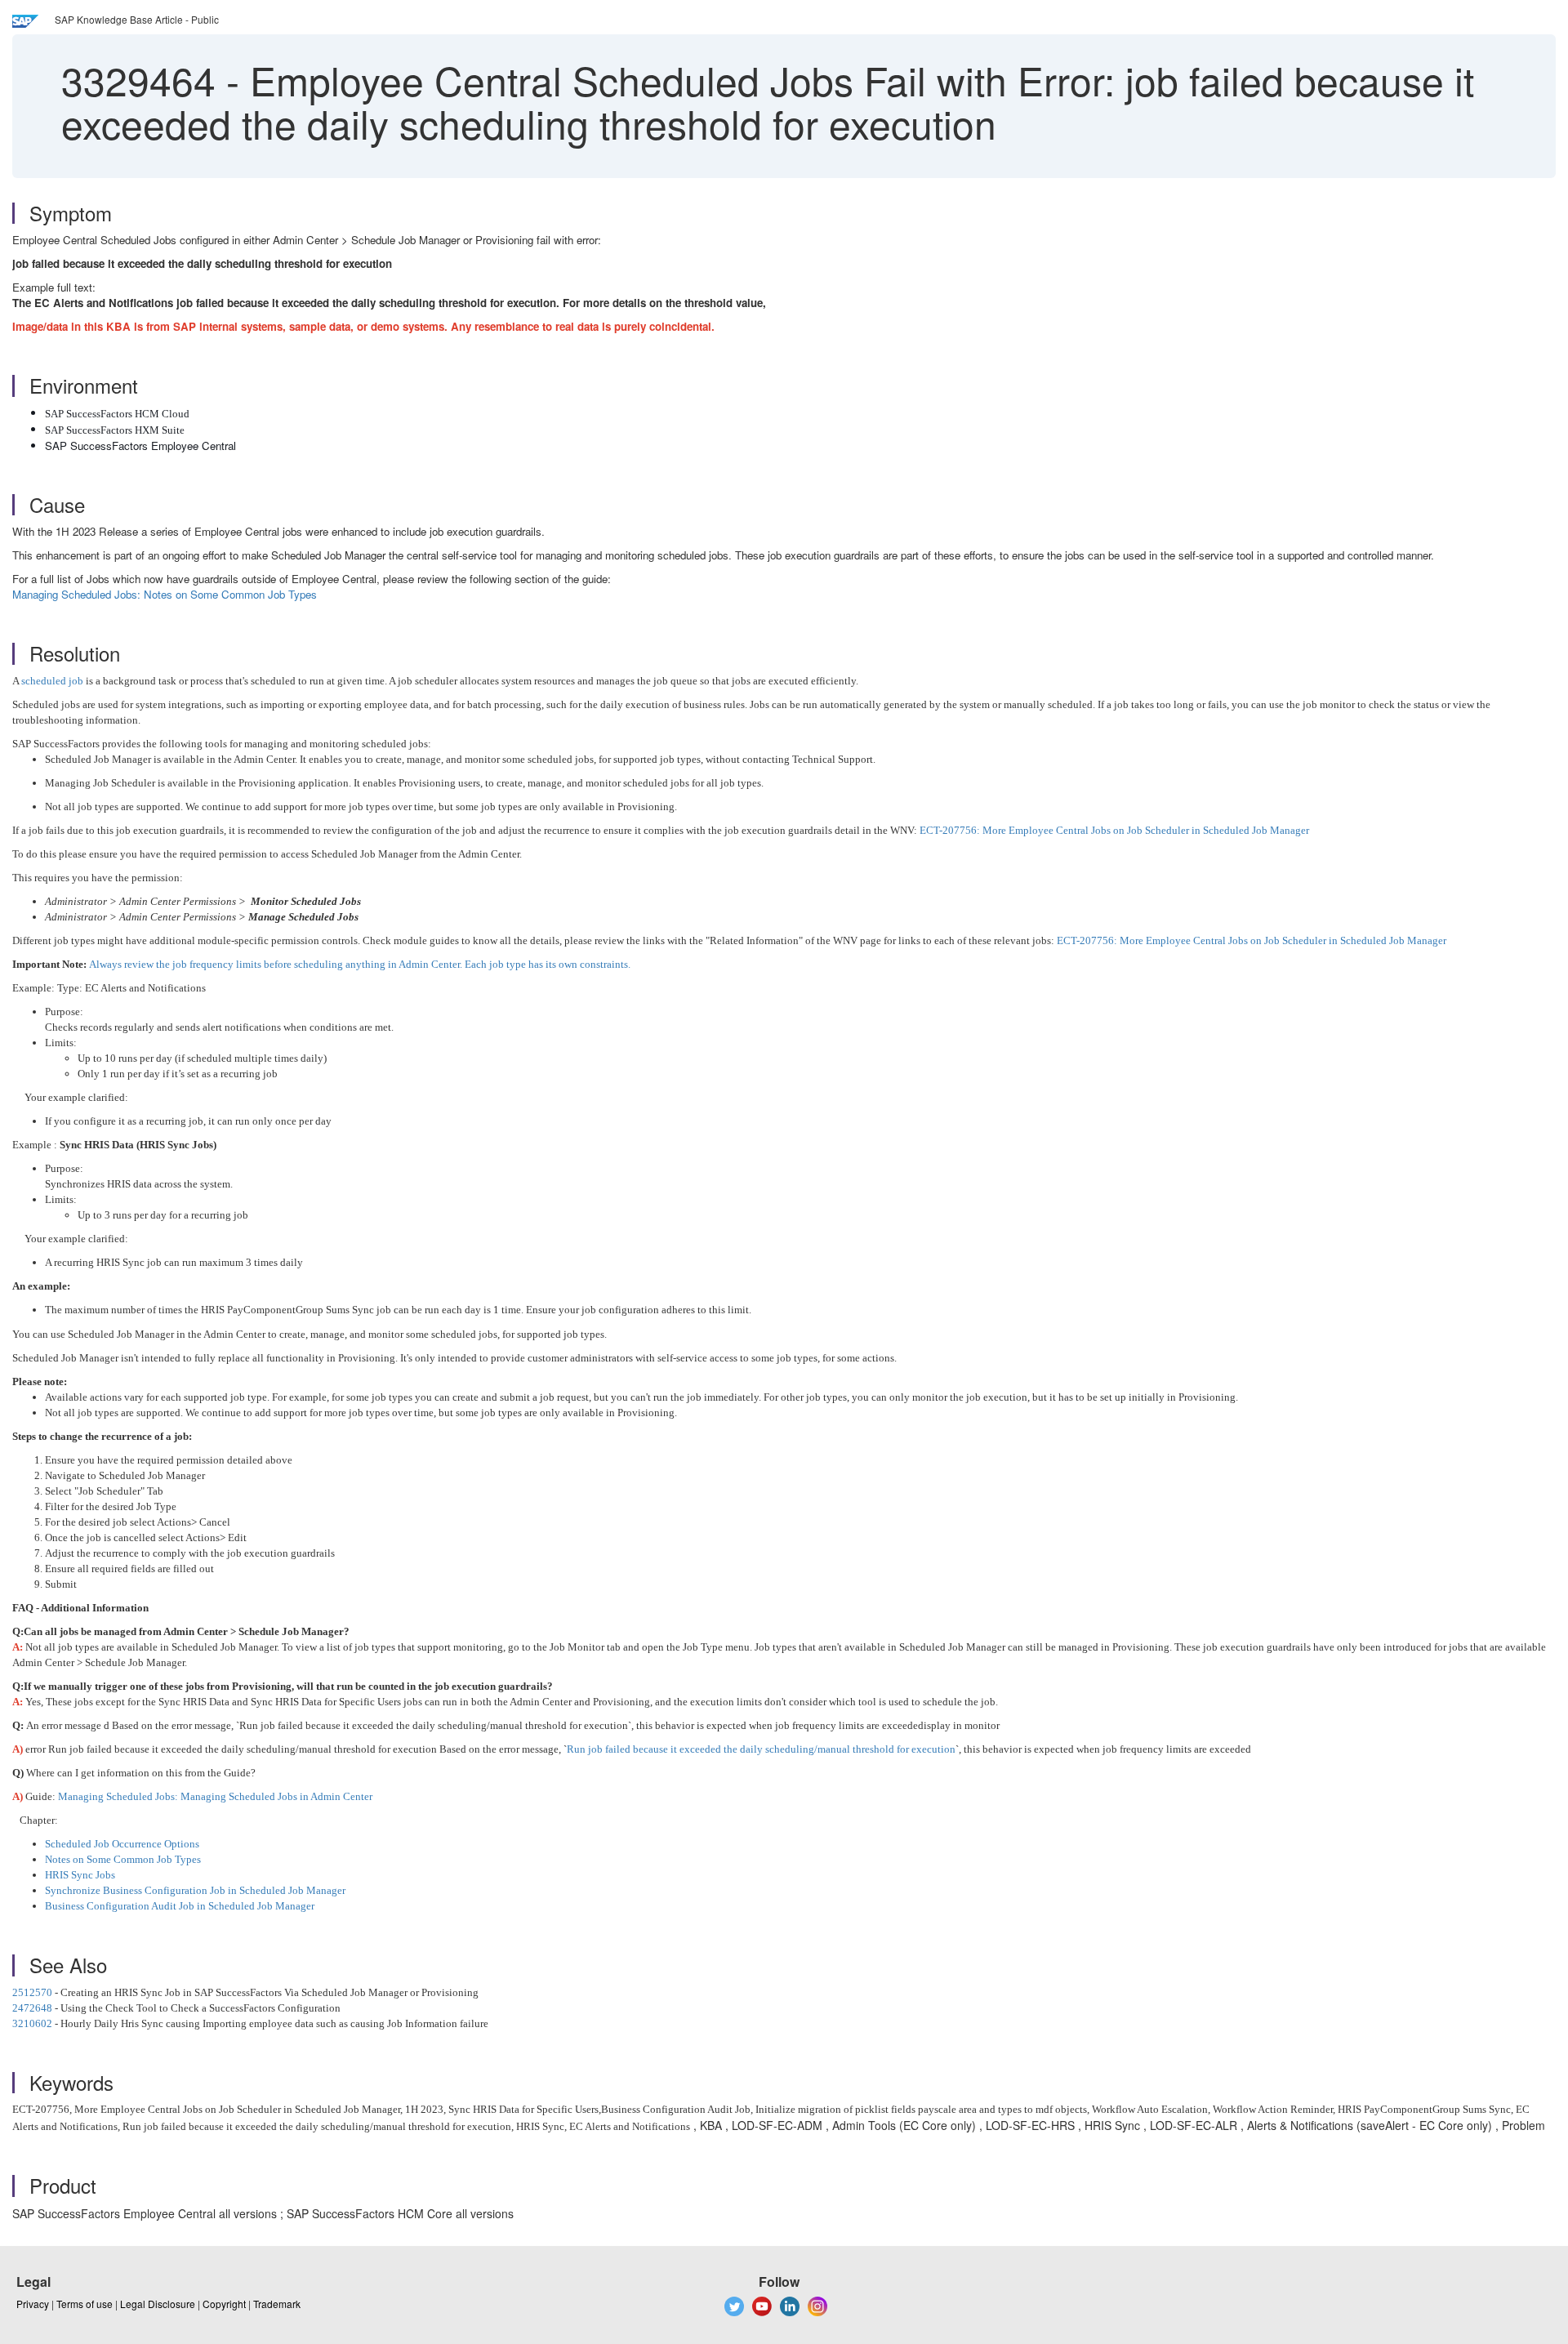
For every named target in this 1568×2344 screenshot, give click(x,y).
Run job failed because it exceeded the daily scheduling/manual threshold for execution (761, 1749)
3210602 (32, 2023)
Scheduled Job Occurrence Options (122, 1844)
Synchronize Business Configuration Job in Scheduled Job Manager (195, 1890)
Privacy (33, 2304)
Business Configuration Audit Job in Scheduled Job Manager (180, 1906)
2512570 (32, 1992)
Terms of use (85, 2304)
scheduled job (52, 681)
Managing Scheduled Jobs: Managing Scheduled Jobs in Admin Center (215, 1796)
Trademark (277, 2304)
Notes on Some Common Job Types (123, 1859)
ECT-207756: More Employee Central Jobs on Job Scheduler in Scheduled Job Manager (1114, 830)
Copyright (224, 2304)
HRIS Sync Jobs (80, 1875)
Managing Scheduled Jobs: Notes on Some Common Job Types (165, 594)
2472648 (32, 2008)
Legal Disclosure (158, 2304)
